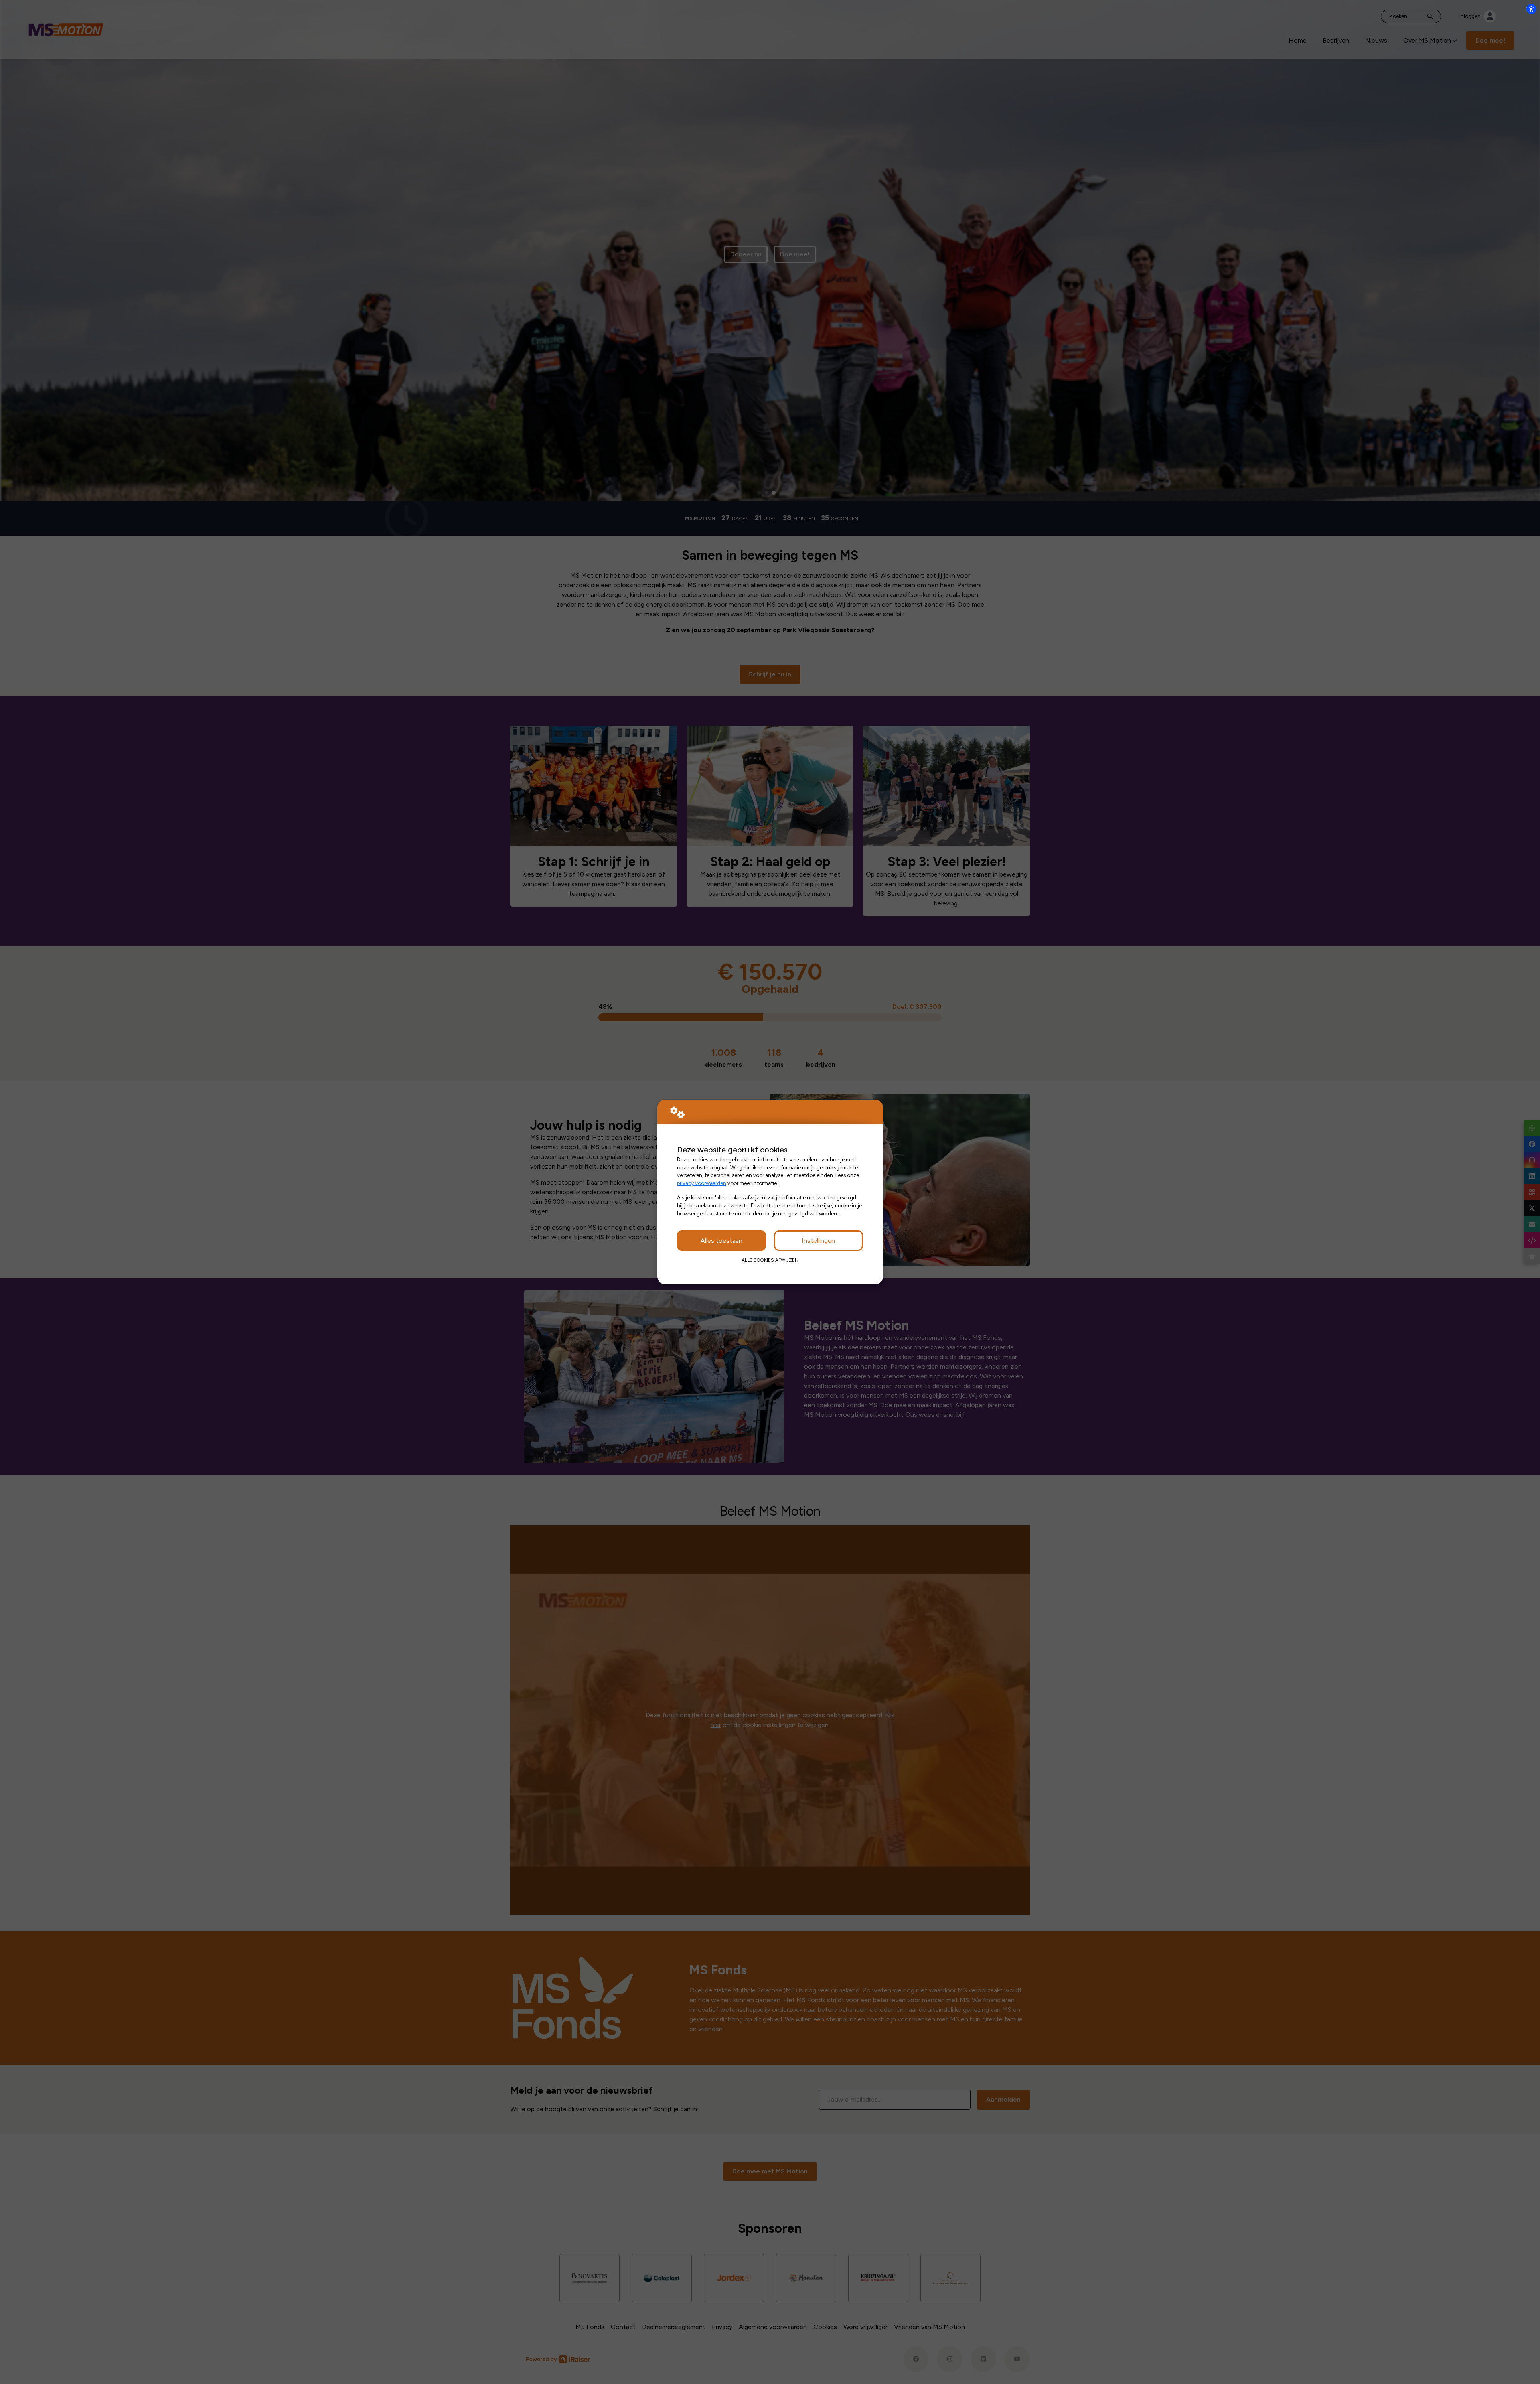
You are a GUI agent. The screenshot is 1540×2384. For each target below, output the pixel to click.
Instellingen (818, 1241)
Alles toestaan (721, 1241)
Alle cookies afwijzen (770, 1260)
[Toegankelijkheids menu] (1531, 9)
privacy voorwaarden (702, 1183)
